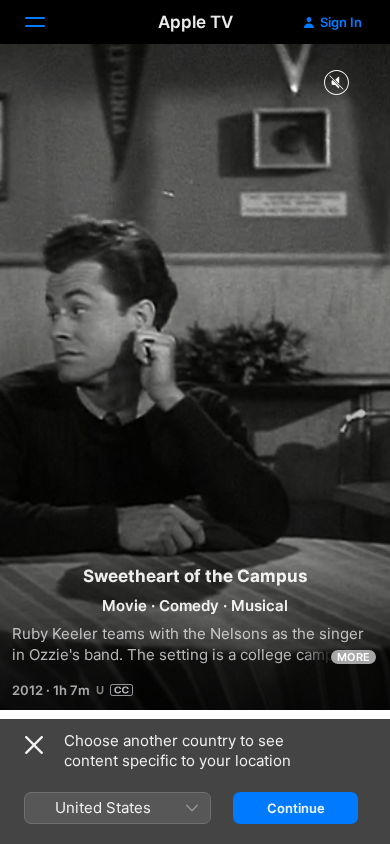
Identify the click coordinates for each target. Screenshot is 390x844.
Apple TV (195, 22)
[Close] (34, 745)
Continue (296, 808)
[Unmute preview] (336, 83)
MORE (353, 657)
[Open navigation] (47, 22)
